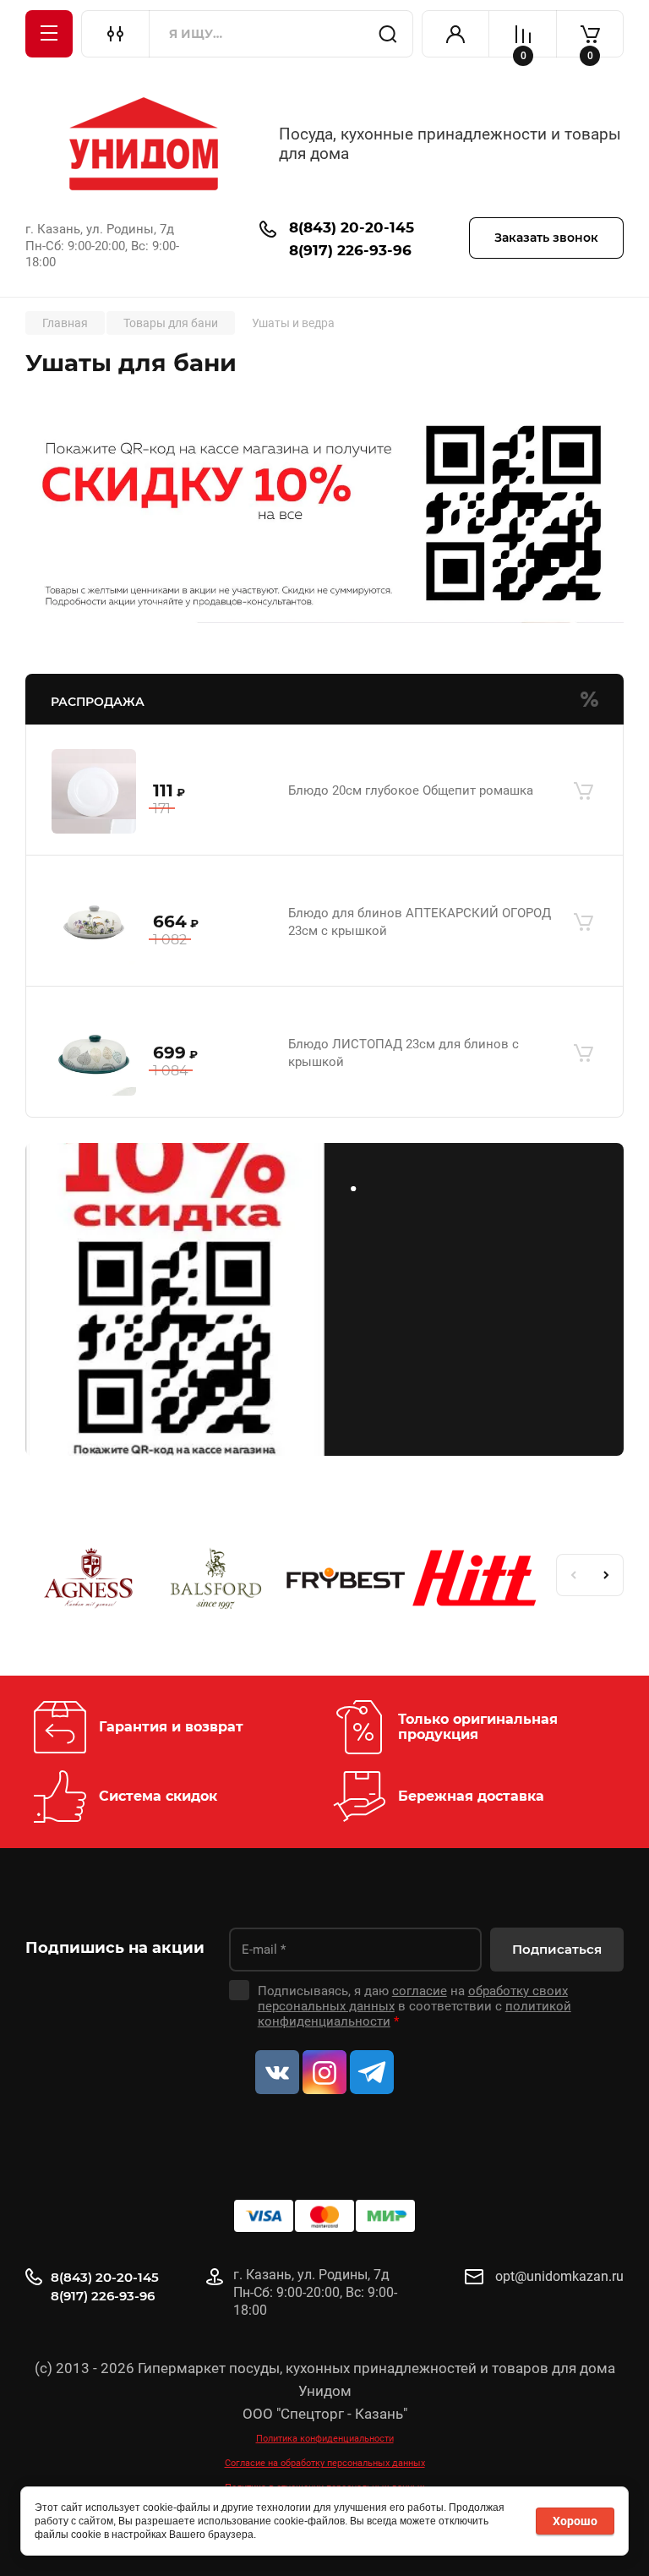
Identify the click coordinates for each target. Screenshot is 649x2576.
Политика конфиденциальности (325, 2439)
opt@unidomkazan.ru (559, 2276)
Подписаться (557, 1949)
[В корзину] (583, 791)
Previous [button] (573, 1575)
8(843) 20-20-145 (352, 227)
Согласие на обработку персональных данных (325, 2463)
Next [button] (607, 1575)
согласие (420, 1991)
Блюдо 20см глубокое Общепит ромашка (411, 790)
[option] (90, 1581)
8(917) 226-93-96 (350, 250)
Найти (388, 34)
